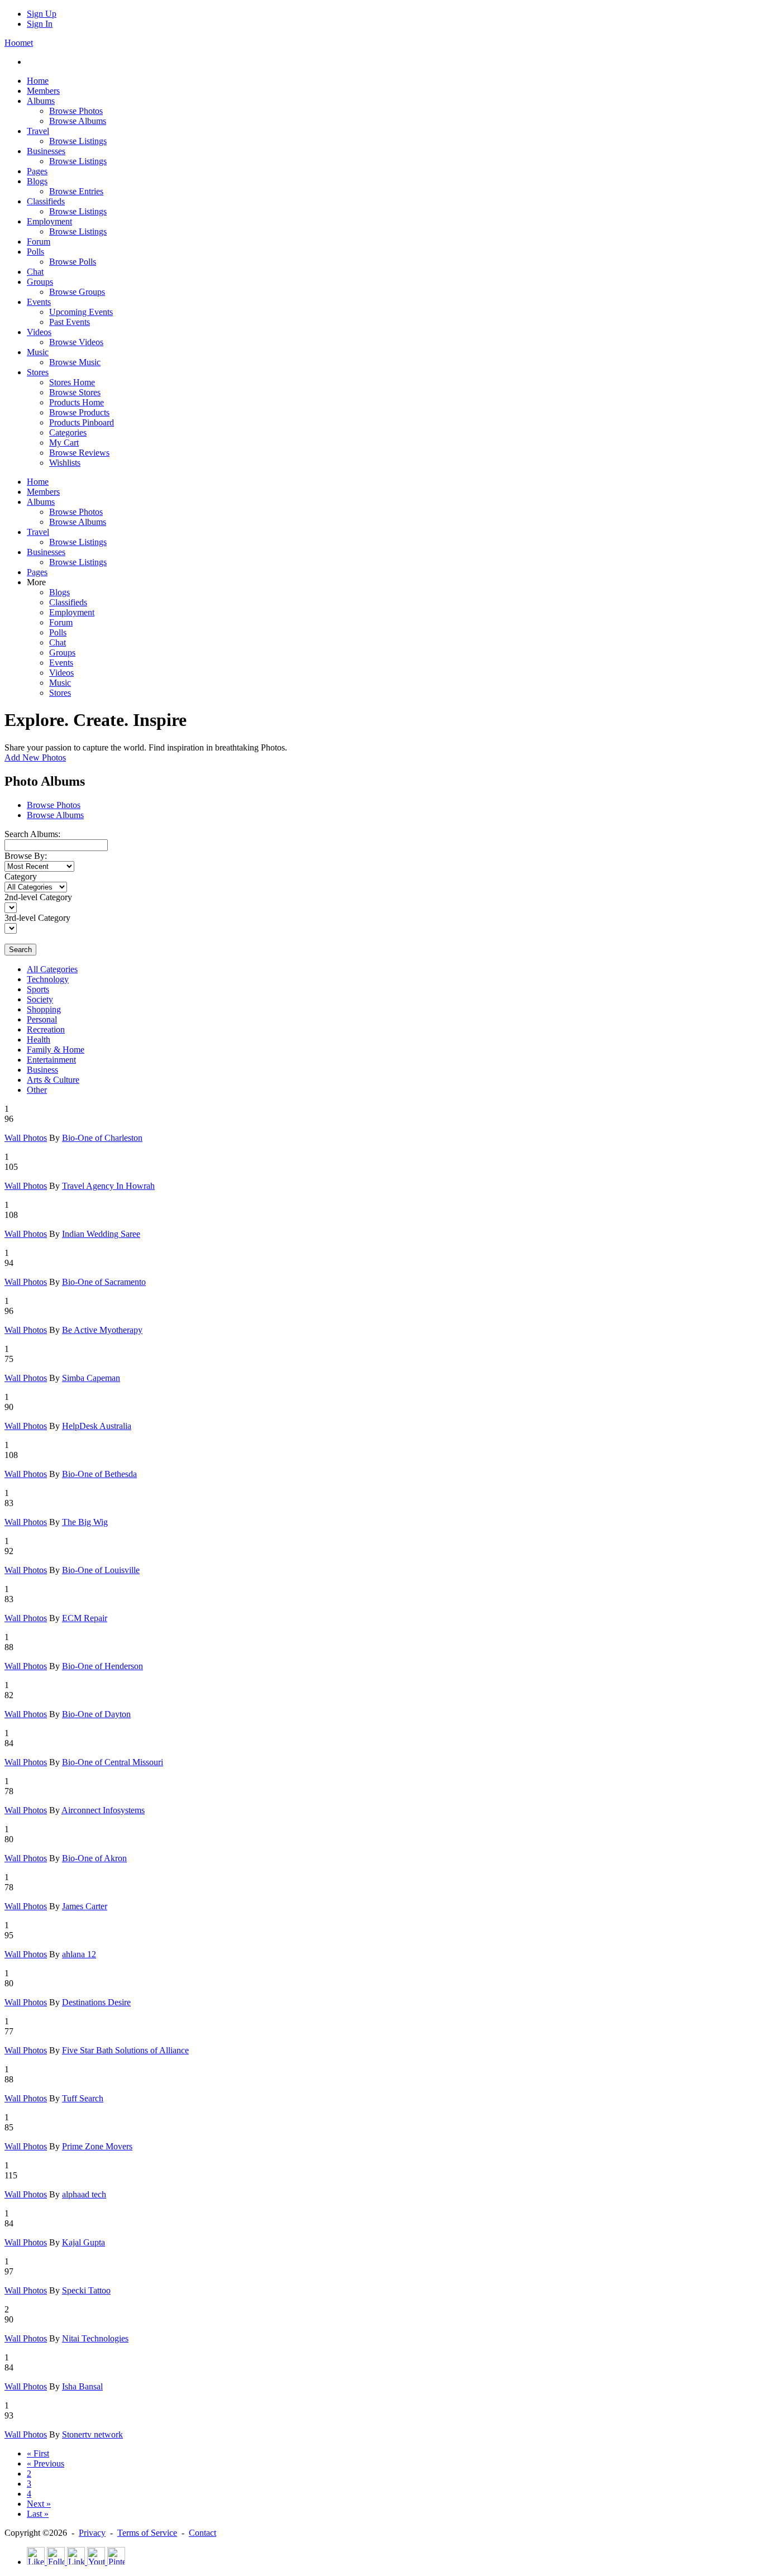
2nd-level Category (38, 897)
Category (21, 876)
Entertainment (51, 1060)
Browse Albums (55, 815)
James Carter (85, 1906)
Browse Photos (54, 805)
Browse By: (26, 856)
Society (40, 999)
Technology (48, 979)
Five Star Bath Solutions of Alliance (125, 2050)
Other (37, 1090)
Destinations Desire (96, 2002)
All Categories (52, 969)
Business (42, 1070)
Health (39, 1040)
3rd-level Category (37, 918)
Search (20, 950)
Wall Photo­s (26, 1138)
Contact (202, 2533)
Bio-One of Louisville (101, 1570)
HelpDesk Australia (97, 1426)
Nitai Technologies (95, 2338)
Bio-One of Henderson (102, 1666)
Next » (39, 2504)
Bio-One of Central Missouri (113, 1762)
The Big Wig (85, 1522)
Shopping (44, 1009)
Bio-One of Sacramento (104, 1282)
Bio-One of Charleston (102, 1138)
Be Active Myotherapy (102, 1330)
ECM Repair (85, 1618)
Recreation (46, 1029)
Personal (42, 1019)
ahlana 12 (79, 1954)
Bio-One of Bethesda (99, 1474)
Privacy (92, 2533)
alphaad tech (84, 2194)
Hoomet (19, 43)
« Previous (46, 2463)
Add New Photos (35, 757)
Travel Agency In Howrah (108, 1186)
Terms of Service (147, 2533)
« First (38, 2453)
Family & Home (56, 1050)
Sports (38, 989)
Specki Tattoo (86, 2290)
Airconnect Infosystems (103, 1810)
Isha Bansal (82, 2386)
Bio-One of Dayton (96, 1714)
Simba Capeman (91, 1378)
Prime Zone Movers (97, 2146)
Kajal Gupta (84, 2242)
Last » (38, 2514)
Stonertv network (92, 2434)
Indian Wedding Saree (101, 1234)
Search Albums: (32, 834)
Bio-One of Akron (94, 1858)
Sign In (40, 24)
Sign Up (42, 14)
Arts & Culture (53, 1080)
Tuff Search (83, 2098)
